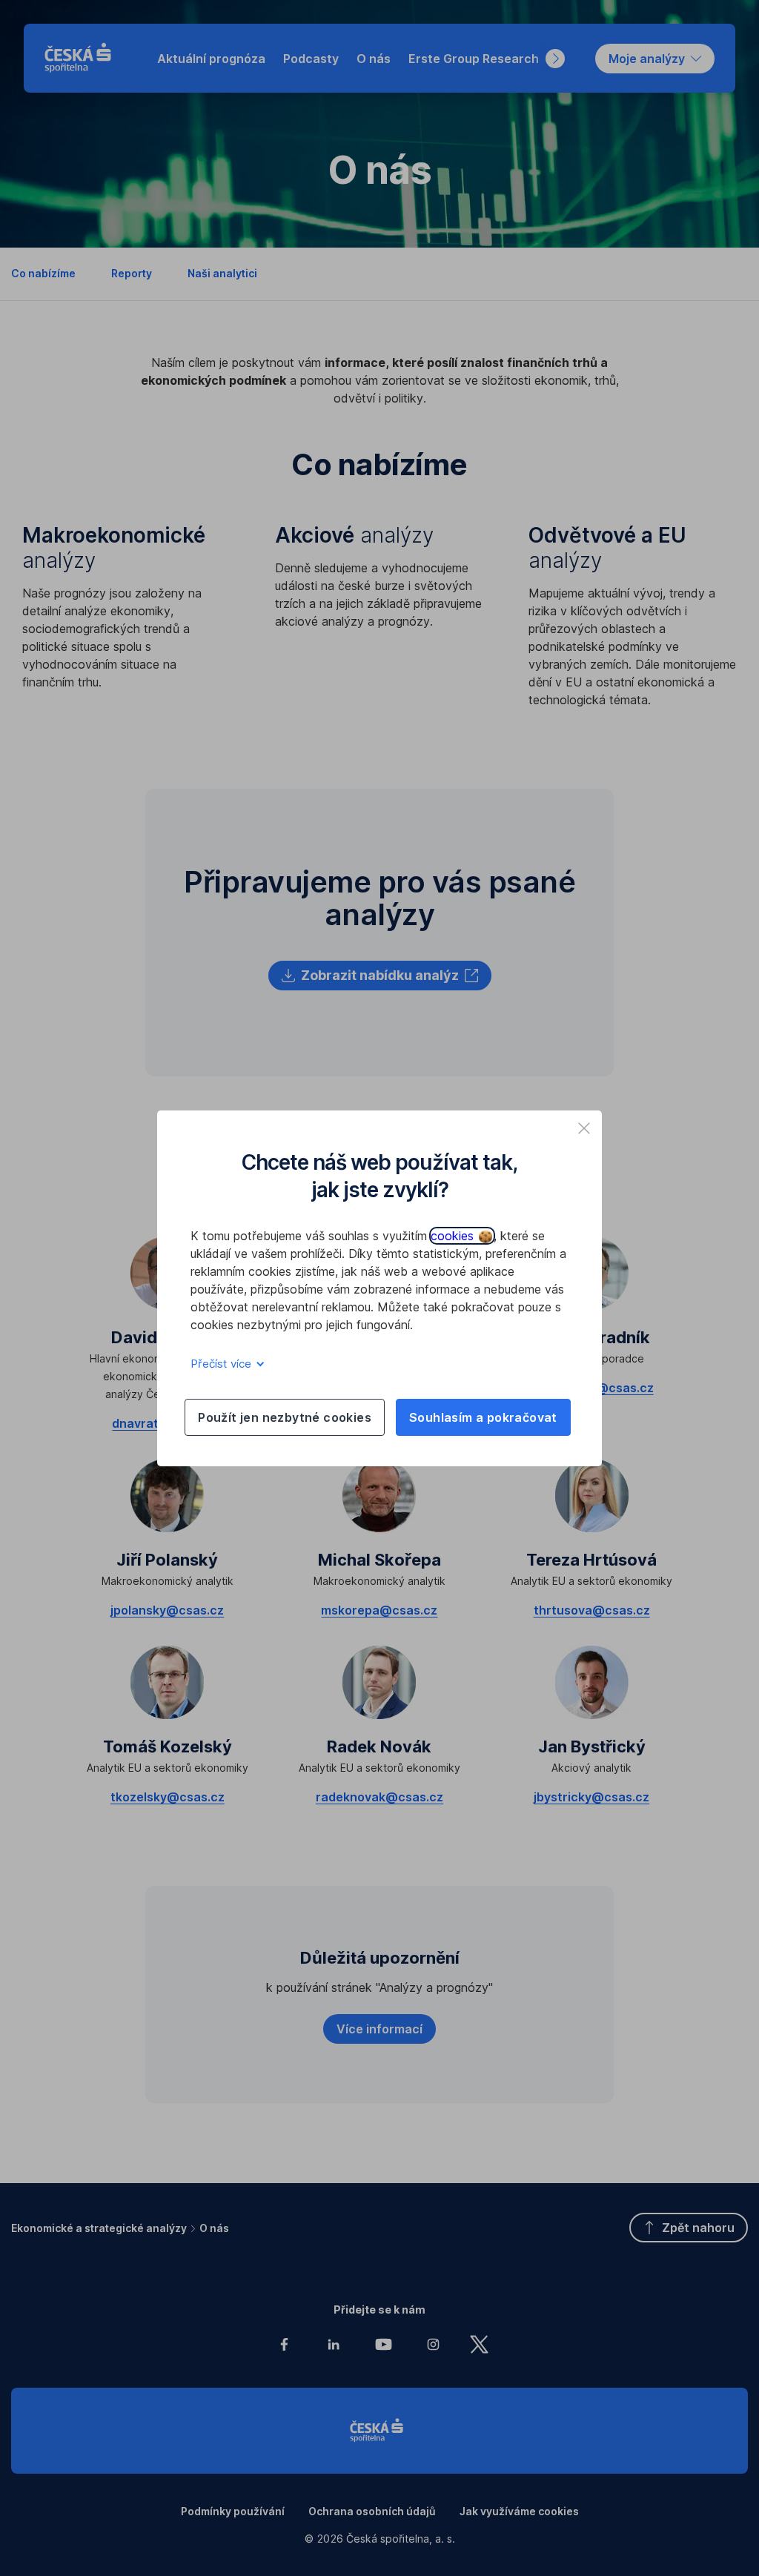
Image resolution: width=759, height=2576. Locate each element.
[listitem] (584, 1128)
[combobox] (655, 59)
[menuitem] (211, 59)
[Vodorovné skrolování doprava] (555, 59)
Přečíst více (222, 1364)
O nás (214, 2228)
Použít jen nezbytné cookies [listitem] (285, 1417)
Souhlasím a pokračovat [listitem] (483, 1417)
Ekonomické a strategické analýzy (99, 2228)
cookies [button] (454, 1236)
